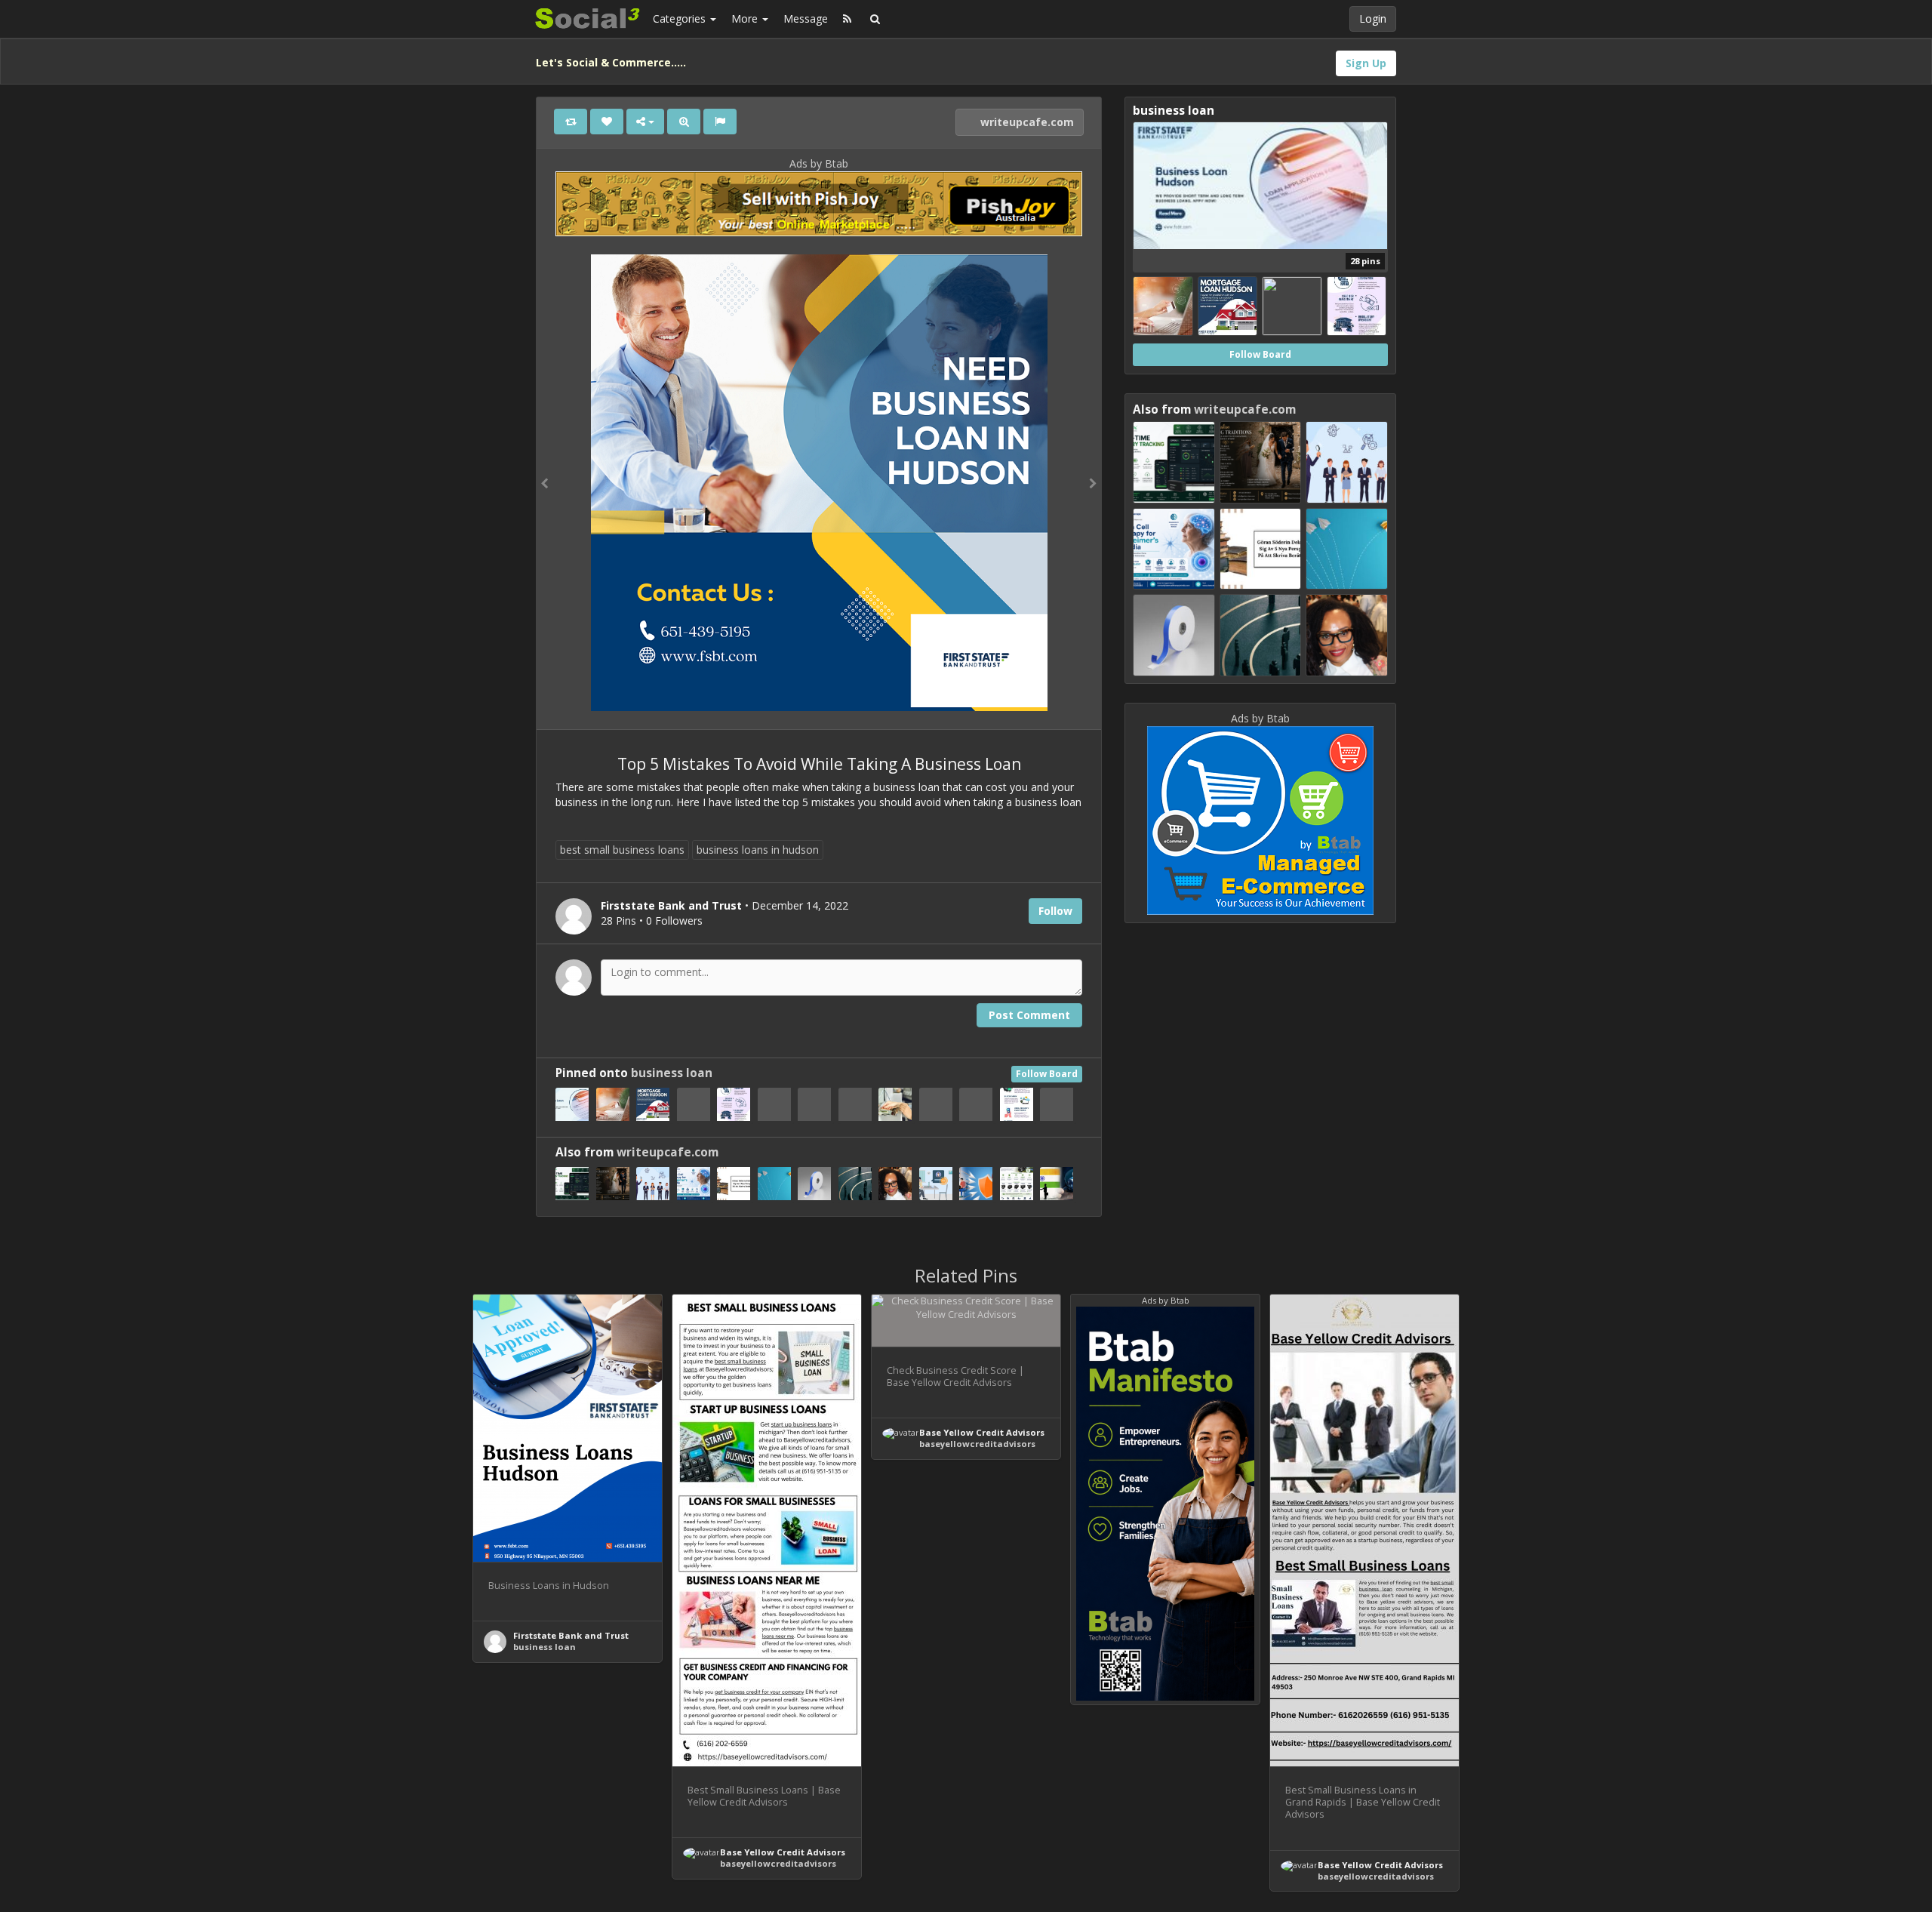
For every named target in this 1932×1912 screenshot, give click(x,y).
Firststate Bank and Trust (571, 1635)
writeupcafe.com (1026, 122)
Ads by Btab (819, 163)
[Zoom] (684, 122)
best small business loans (622, 850)
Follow (1055, 911)
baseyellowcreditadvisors (778, 1863)
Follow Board (1047, 1074)
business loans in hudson (758, 850)
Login (1373, 18)
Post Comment (1029, 1015)
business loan (672, 1073)
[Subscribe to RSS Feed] (847, 19)
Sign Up (1366, 63)
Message (806, 18)
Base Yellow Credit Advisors (783, 1852)
